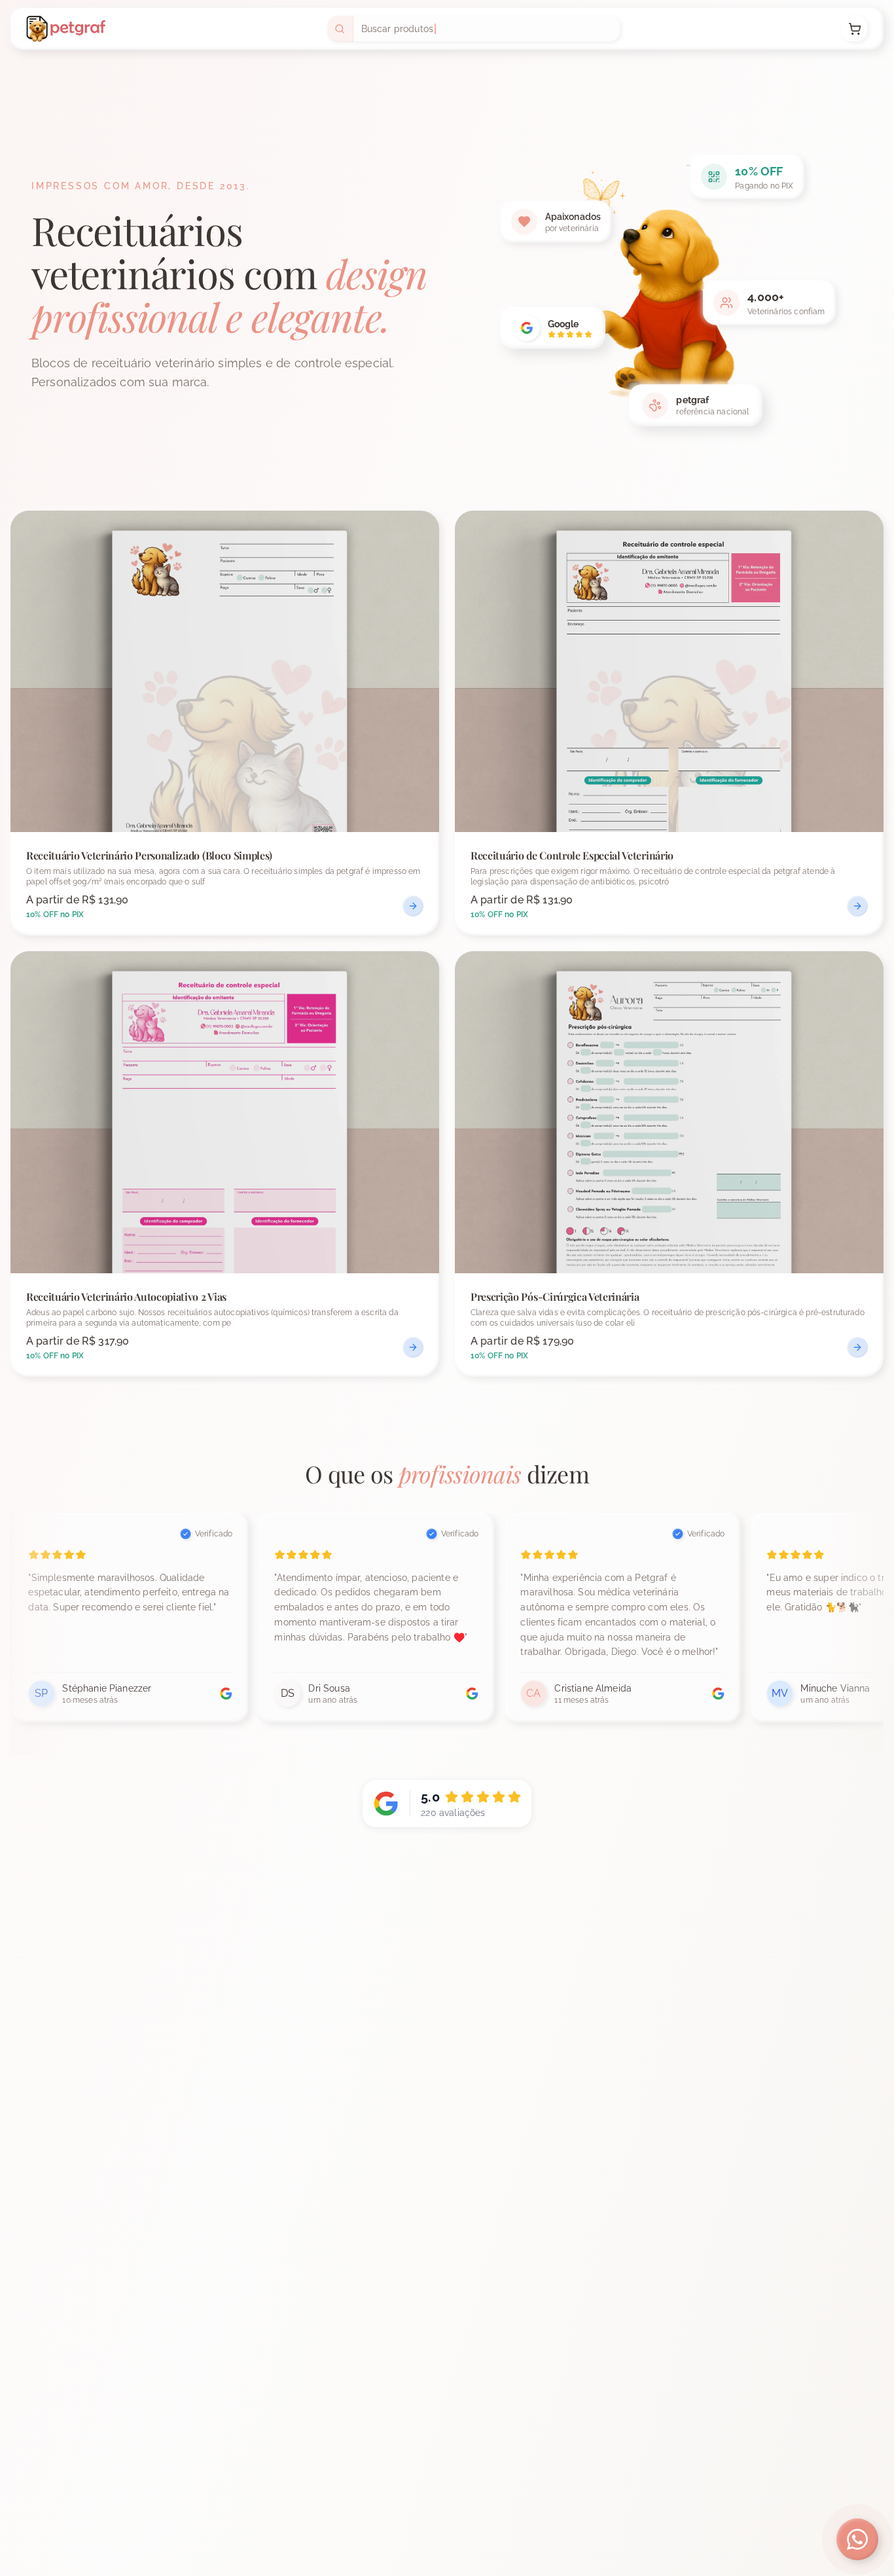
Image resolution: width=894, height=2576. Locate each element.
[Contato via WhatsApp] (857, 2539)
